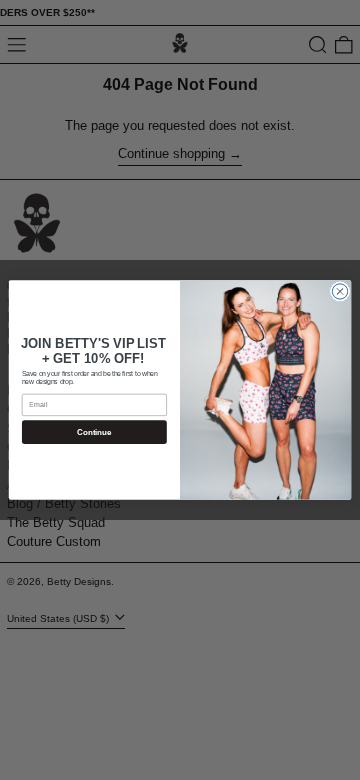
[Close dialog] (339, 291)
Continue (94, 432)
